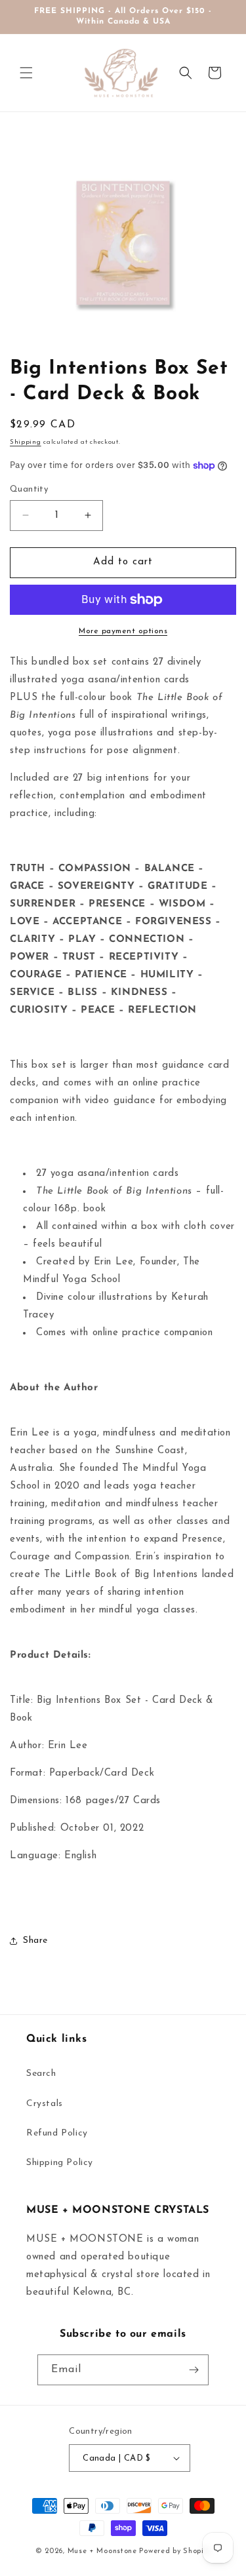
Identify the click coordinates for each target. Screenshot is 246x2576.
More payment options (123, 631)
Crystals (45, 2104)
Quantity (29, 489)
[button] (26, 73)
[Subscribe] (194, 2370)
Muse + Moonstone (104, 2551)
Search (41, 2074)
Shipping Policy (60, 2163)
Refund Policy (57, 2133)
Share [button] (35, 1941)
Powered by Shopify (175, 2551)
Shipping (26, 442)
